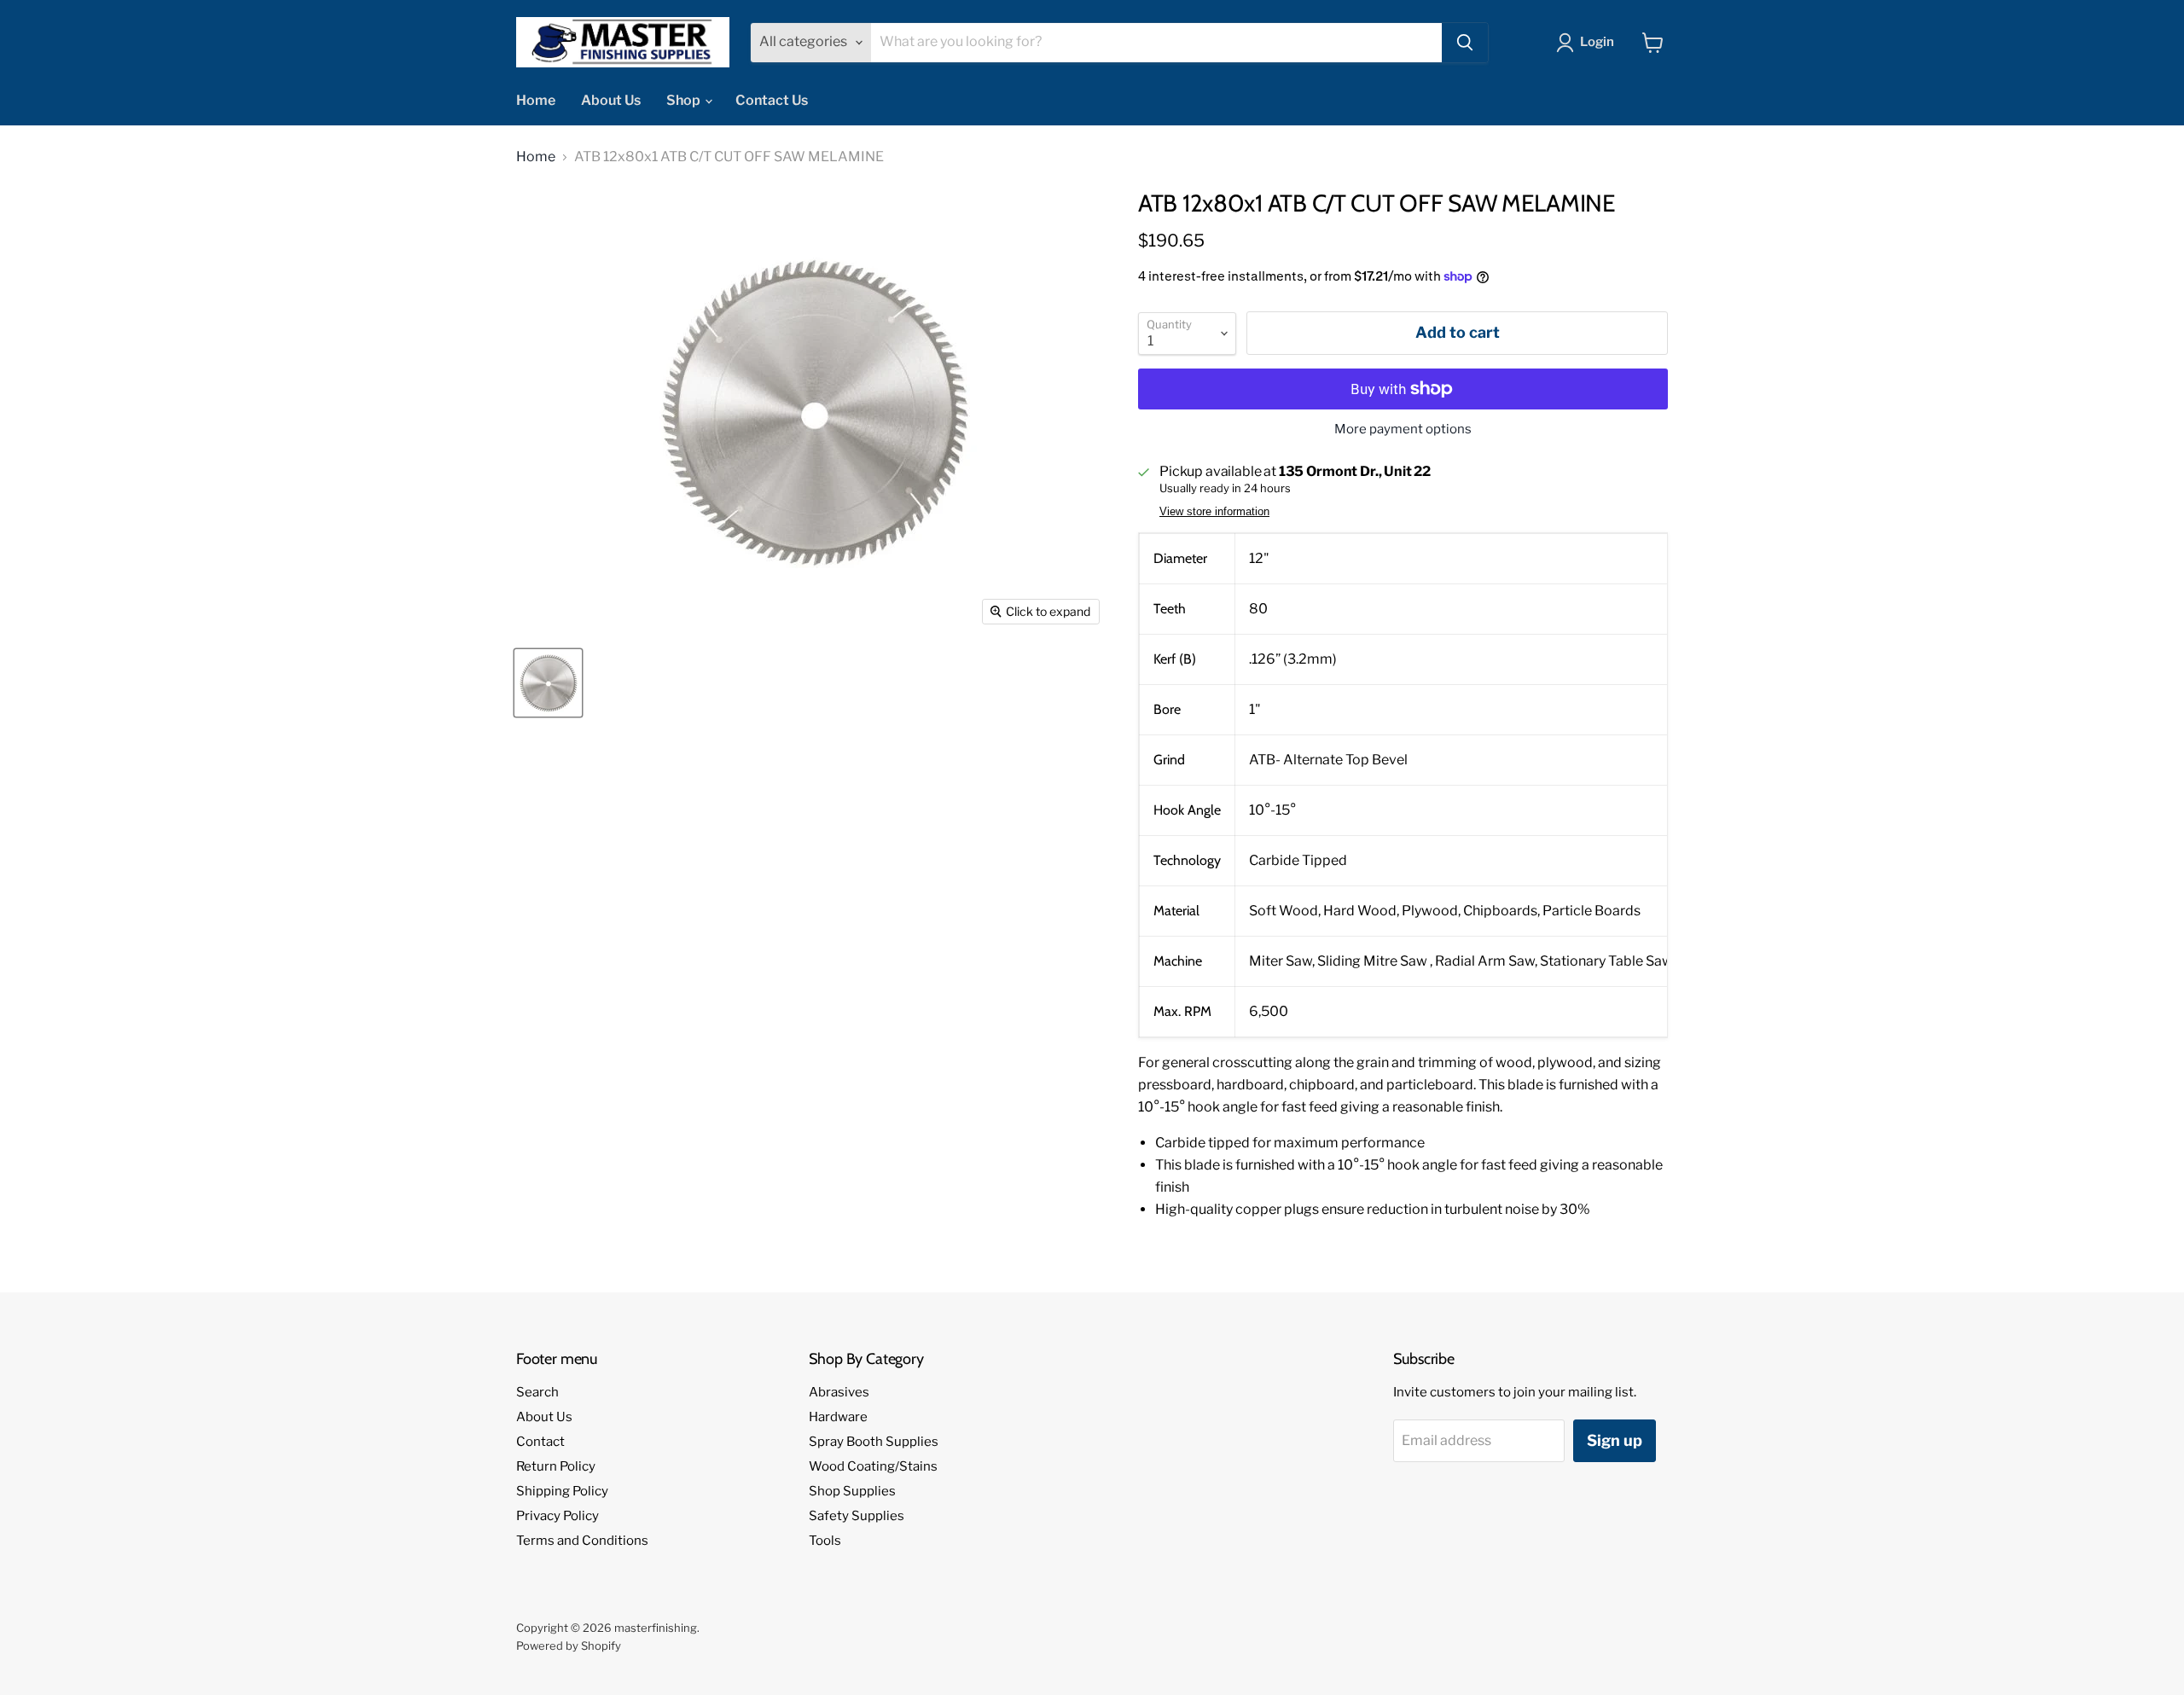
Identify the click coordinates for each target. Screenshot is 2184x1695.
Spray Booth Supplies (874, 1442)
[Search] (1465, 43)
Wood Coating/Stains (873, 1466)
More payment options (1403, 430)
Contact (540, 1442)
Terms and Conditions (582, 1541)
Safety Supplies (857, 1516)
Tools (825, 1541)
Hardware (838, 1417)
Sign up (1615, 1440)
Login (1597, 42)
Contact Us (772, 100)
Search (537, 1392)
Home (536, 100)
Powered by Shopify (569, 1646)
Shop (685, 100)
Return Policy (556, 1466)
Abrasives (839, 1392)
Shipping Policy (562, 1491)
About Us (611, 100)
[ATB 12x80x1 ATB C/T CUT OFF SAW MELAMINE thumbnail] (548, 683)
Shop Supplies (852, 1491)
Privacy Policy (558, 1516)
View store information (1214, 512)
